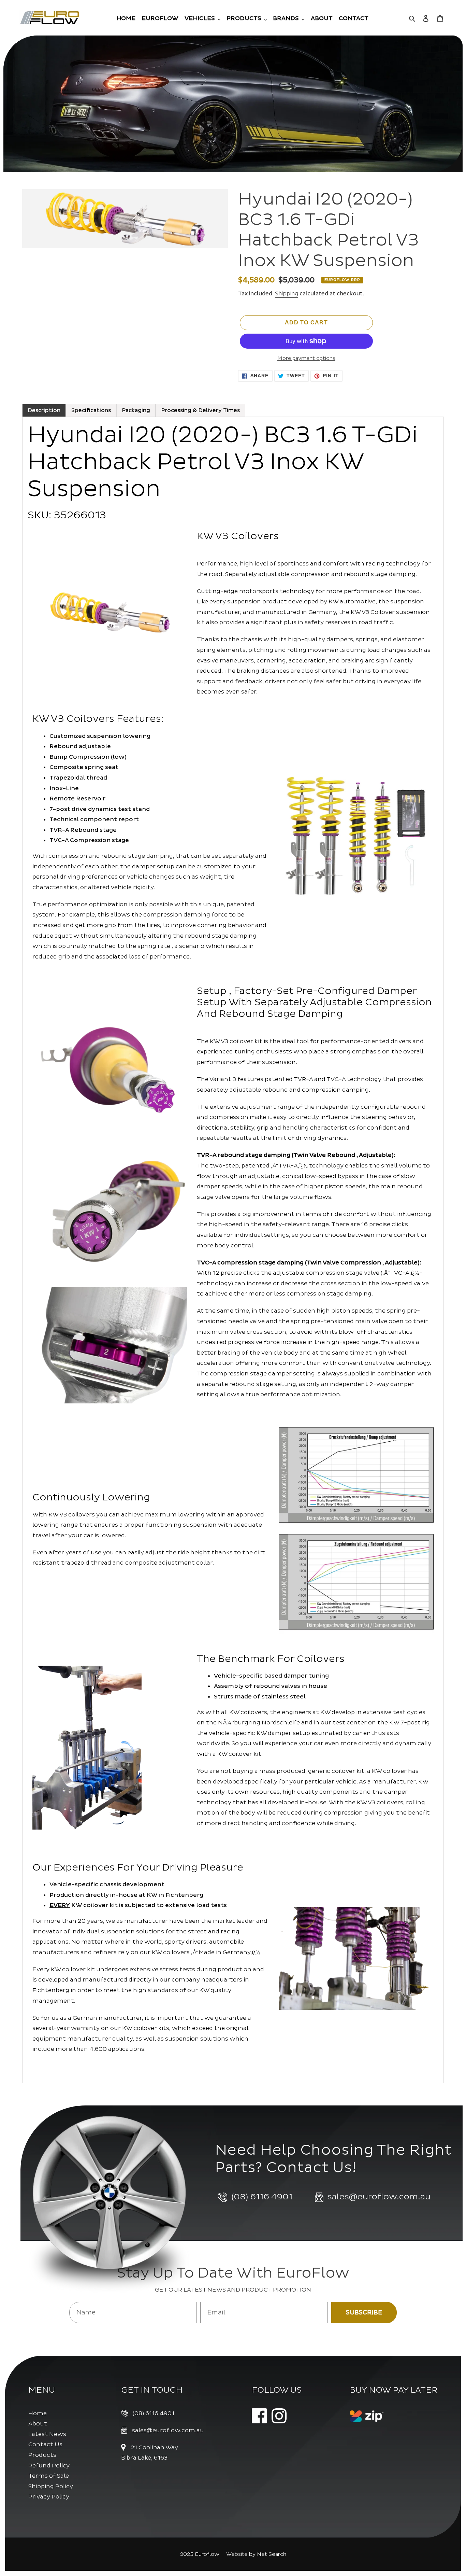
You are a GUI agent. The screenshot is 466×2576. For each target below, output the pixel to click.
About (38, 2424)
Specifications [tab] (91, 410)
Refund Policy (49, 2466)
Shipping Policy (51, 2486)
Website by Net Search (256, 2554)
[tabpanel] (233, 1250)
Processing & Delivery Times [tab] (200, 410)
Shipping (287, 294)
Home (38, 2413)
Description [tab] (44, 410)
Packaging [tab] (136, 410)
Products (42, 2455)
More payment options (306, 358)
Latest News (47, 2434)
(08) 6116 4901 (154, 2413)
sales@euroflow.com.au (168, 2430)
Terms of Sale (49, 2476)
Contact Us (45, 2444)
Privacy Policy (49, 2497)
